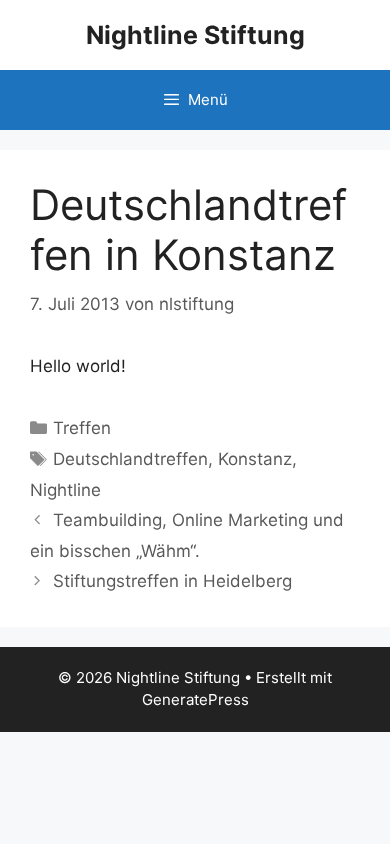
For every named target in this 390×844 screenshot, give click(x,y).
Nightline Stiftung (195, 35)
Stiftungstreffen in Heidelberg (172, 581)
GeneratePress (195, 699)
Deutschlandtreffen (130, 459)
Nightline (65, 490)
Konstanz (255, 459)
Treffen (82, 428)
